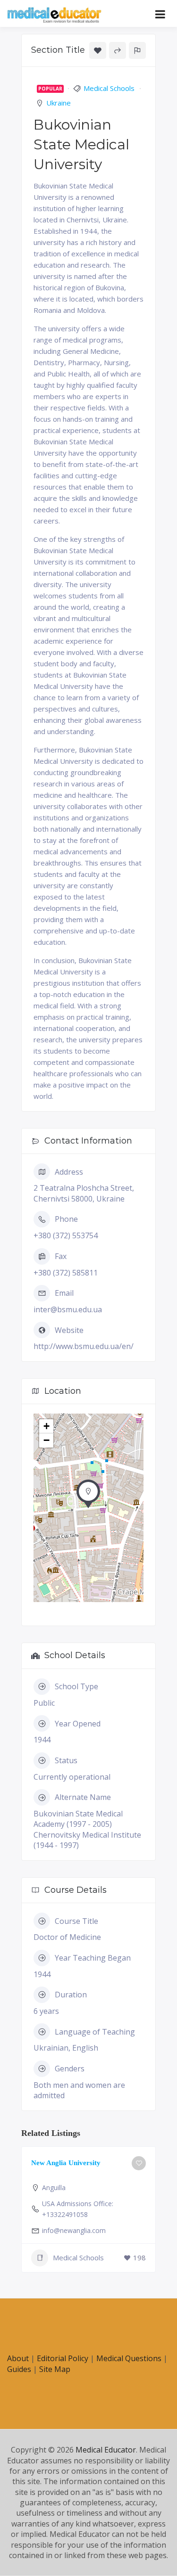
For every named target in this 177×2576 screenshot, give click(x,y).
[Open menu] (160, 14)
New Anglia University (66, 2163)
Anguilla (54, 2188)
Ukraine (59, 103)
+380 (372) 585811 (66, 1273)
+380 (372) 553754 (66, 1235)
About (18, 2358)
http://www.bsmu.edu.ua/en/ (84, 1346)
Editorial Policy (63, 2358)
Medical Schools (109, 88)
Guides (19, 2369)
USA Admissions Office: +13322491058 (78, 2209)
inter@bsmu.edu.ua (68, 1309)
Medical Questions (129, 2358)
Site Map (55, 2369)
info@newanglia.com (74, 2230)
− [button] (46, 1440)
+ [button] (46, 1426)
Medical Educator (106, 2450)
